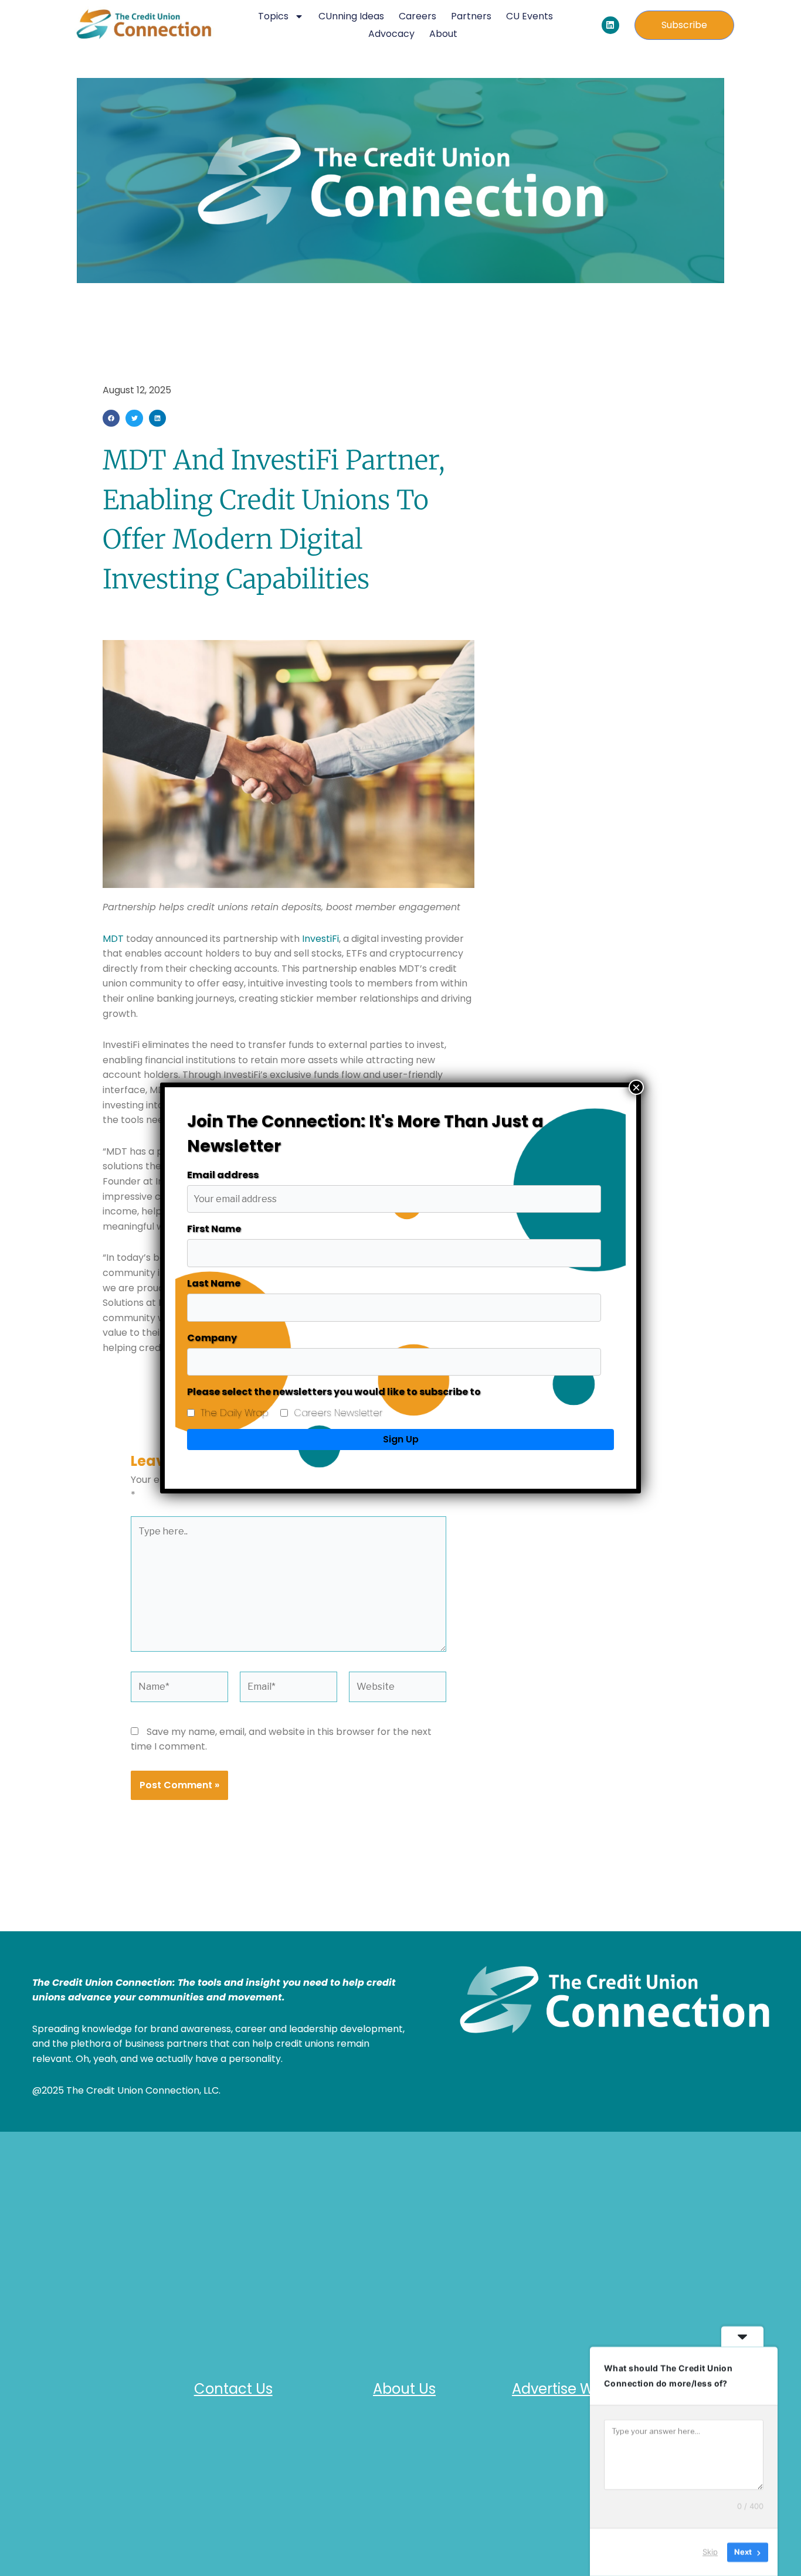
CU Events (530, 16)
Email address (223, 1175)
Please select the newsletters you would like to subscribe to (334, 1392)
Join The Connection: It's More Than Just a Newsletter (365, 1134)
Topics (273, 16)
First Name (214, 1229)
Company (212, 1338)
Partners (471, 16)
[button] (111, 418)
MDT (113, 939)
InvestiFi (320, 939)
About (443, 34)
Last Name (214, 1283)
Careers (418, 16)
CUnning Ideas (351, 16)
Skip (710, 2552)
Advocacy (391, 34)
